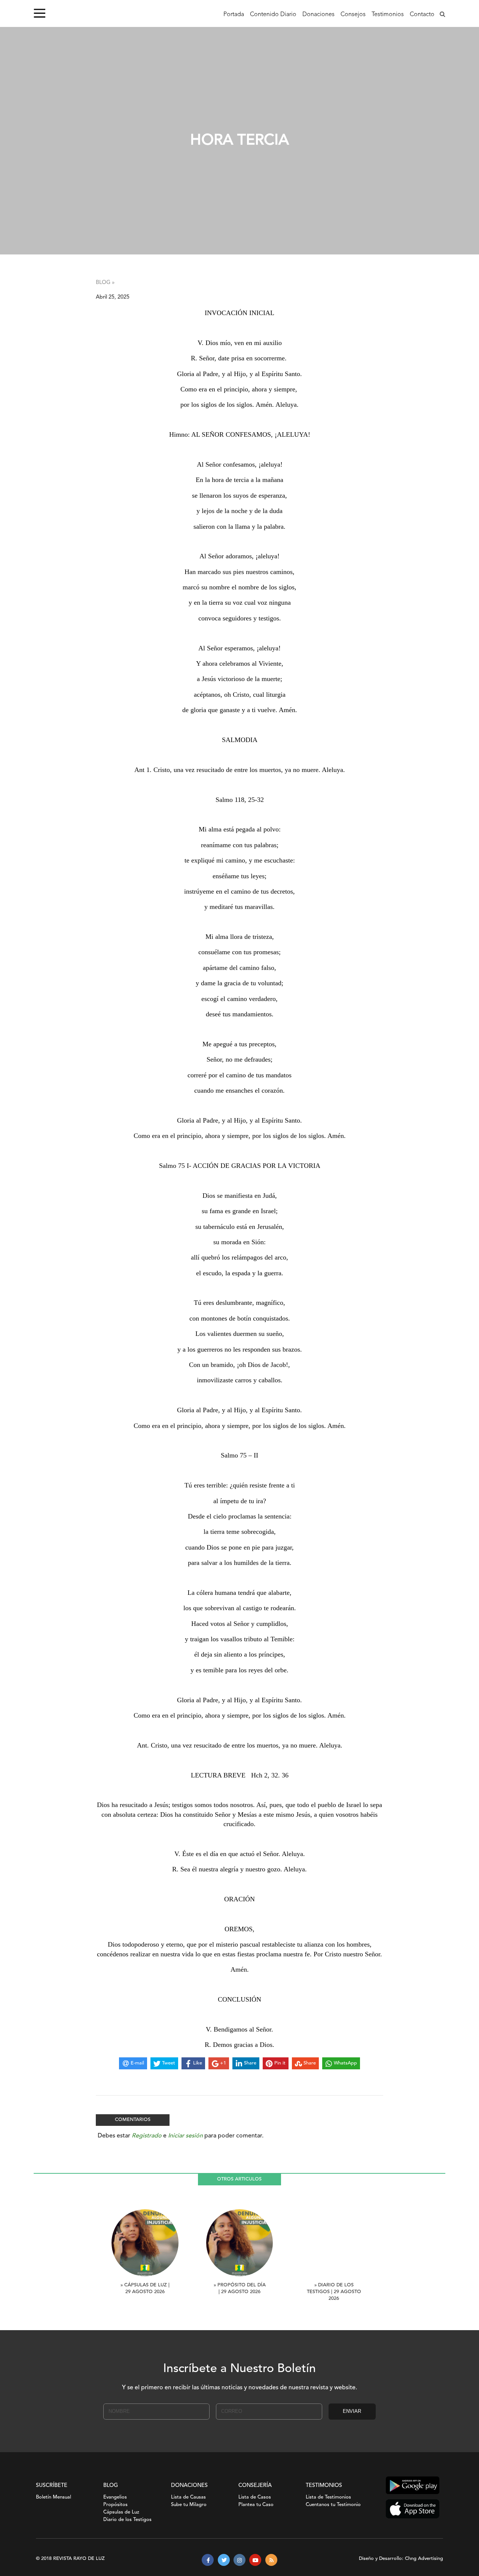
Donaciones (318, 15)
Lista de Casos (255, 2497)
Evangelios (115, 2497)
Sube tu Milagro (189, 2505)
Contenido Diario (273, 15)
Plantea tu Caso (256, 2505)
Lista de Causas (188, 2497)
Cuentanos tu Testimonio (333, 2505)
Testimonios (388, 15)
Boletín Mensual (54, 2497)
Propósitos (115, 2505)
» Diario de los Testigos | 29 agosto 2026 (334, 2292)
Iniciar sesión (185, 2136)
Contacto (422, 15)
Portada (234, 15)
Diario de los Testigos (127, 2520)
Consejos (353, 15)
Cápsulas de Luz (121, 2512)
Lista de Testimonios (328, 2497)
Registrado (147, 2136)
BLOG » (105, 283)
